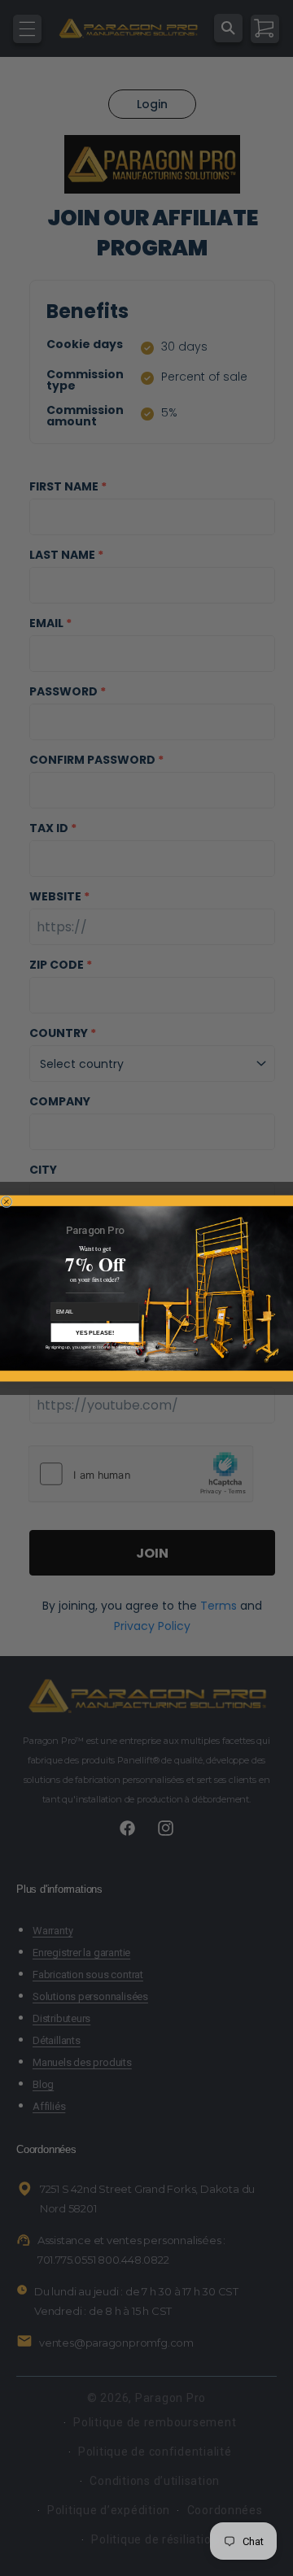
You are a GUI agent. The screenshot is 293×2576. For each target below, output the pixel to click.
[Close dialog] (6, 1201)
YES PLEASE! (95, 1332)
